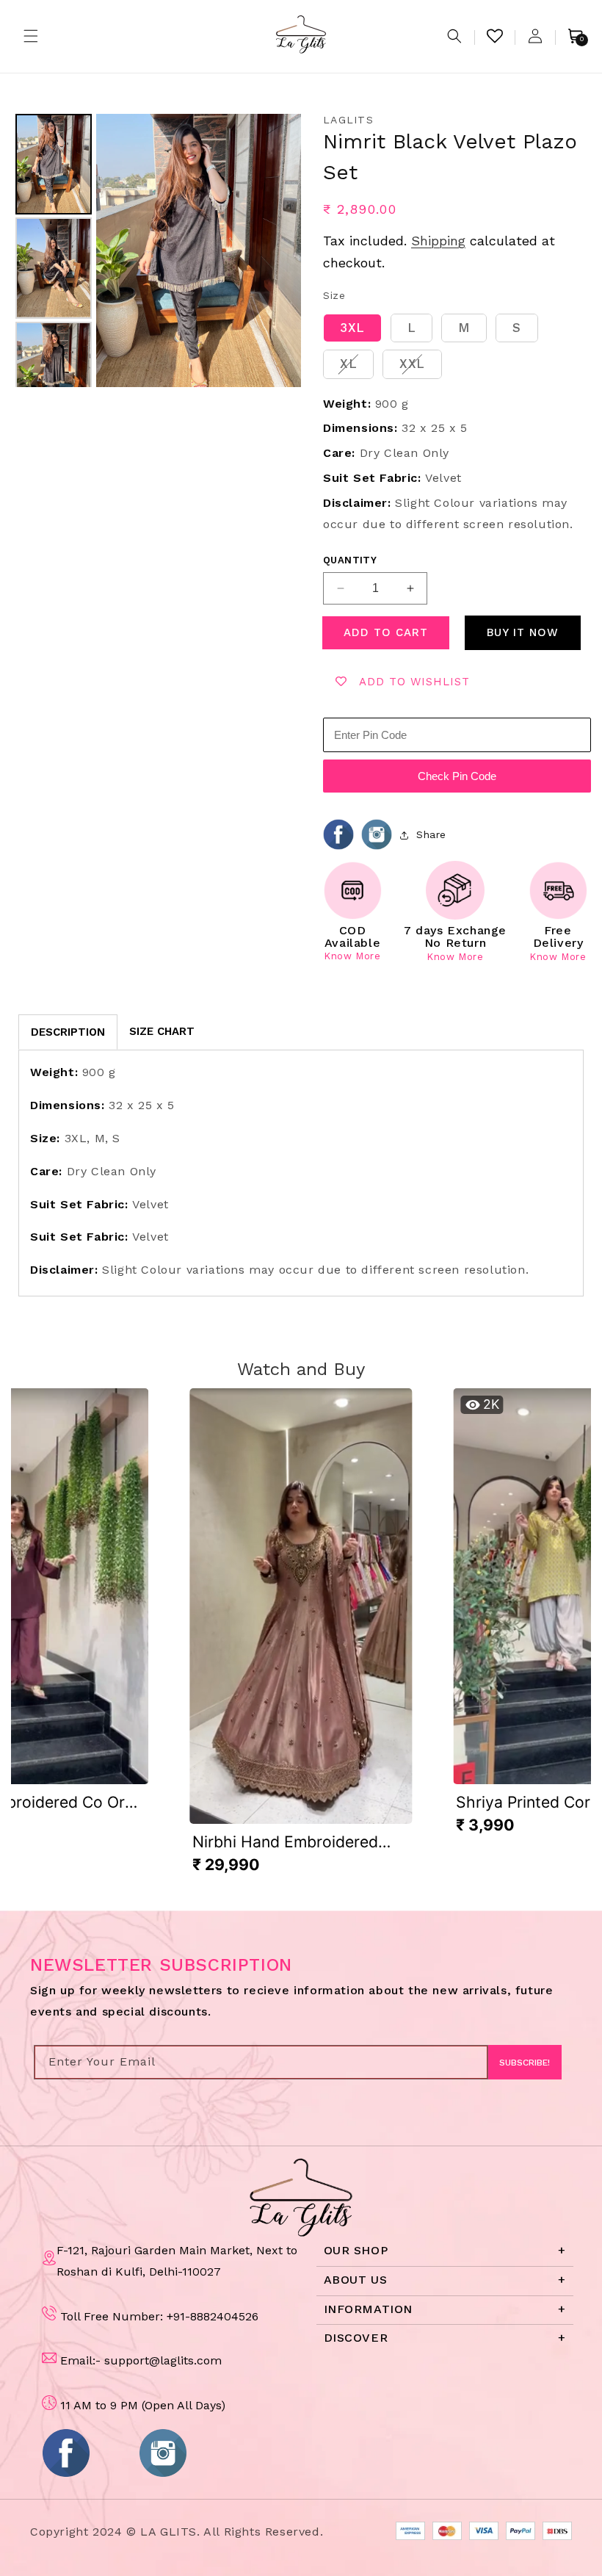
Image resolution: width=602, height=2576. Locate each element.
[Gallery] (156, 250)
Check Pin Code (457, 776)
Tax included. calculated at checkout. (439, 252)
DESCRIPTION (68, 1032)
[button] (31, 36)
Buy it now (523, 632)
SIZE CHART (162, 1031)
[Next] (280, 250)
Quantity (350, 560)
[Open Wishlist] (495, 36)
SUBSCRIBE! (525, 2063)
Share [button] (431, 834)
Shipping (438, 241)
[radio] (352, 328)
